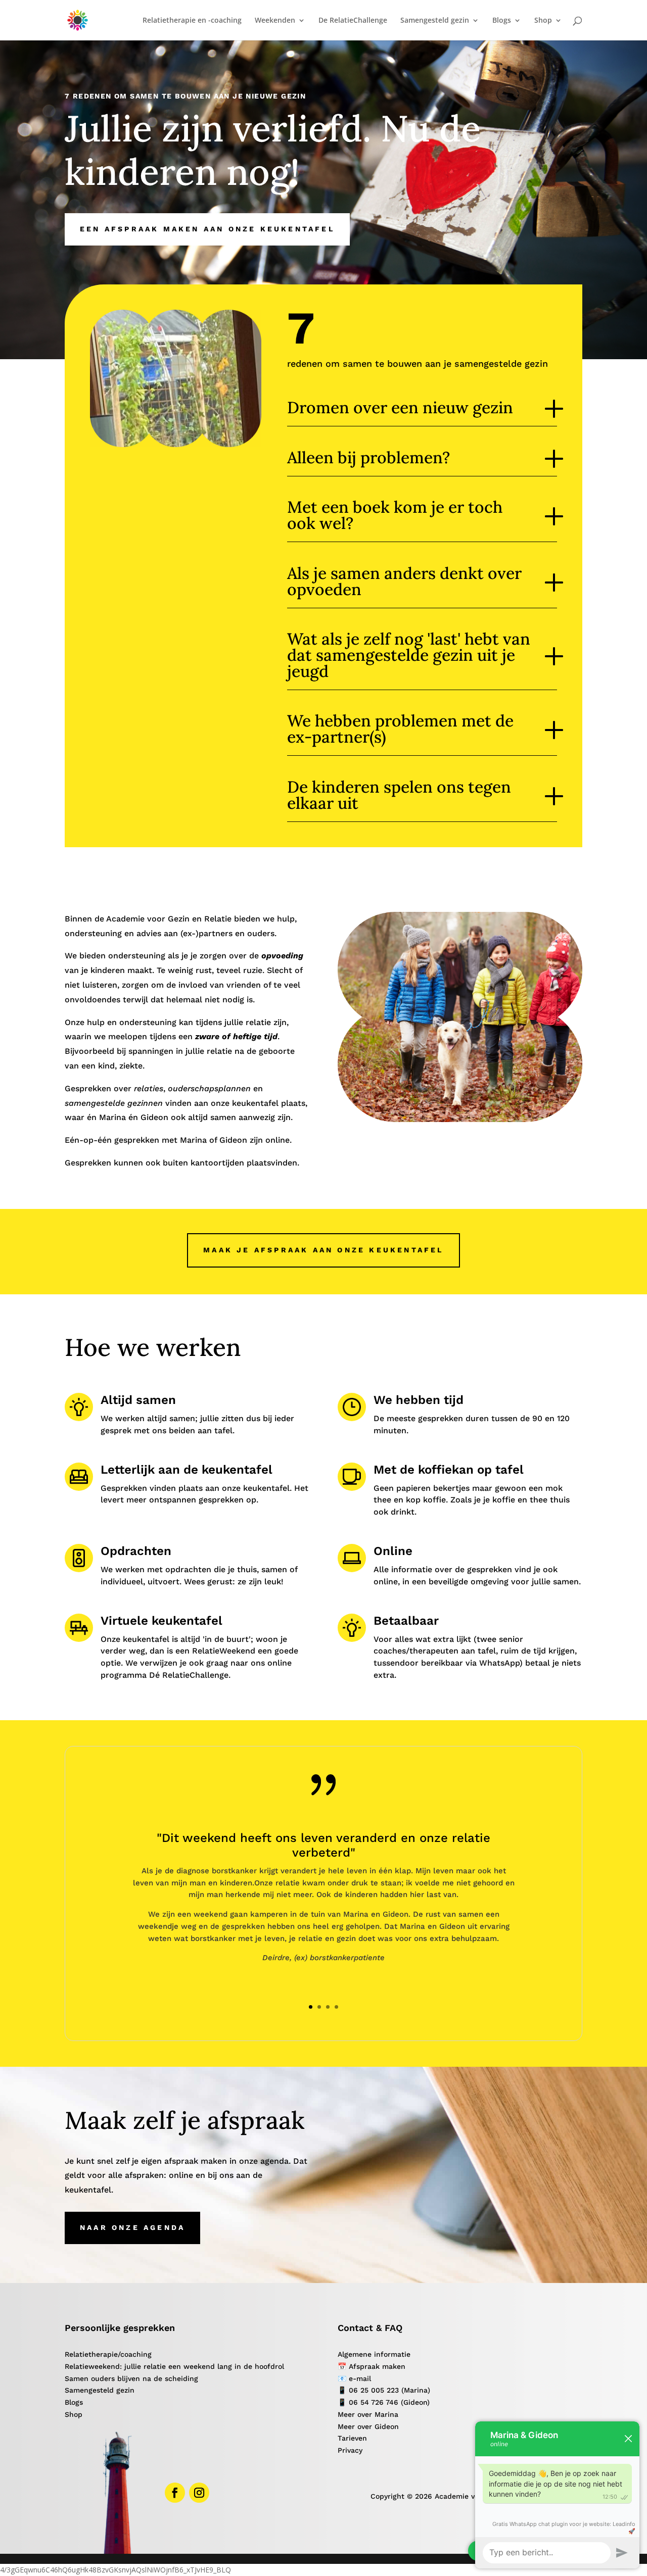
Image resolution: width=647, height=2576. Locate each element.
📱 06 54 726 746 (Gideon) (384, 2402)
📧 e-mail (354, 2378)
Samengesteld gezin (100, 2390)
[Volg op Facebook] (175, 2493)
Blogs (74, 2402)
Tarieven (352, 2438)
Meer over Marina (368, 2414)
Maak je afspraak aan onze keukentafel (323, 1250)
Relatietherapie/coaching (108, 2354)
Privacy (350, 2450)
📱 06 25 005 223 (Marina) (384, 2390)
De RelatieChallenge (353, 21)
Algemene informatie (374, 2354)
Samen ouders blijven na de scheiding (131, 2378)
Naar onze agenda (132, 2227)
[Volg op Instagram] (199, 2493)
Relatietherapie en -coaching (192, 21)
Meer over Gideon (368, 2426)
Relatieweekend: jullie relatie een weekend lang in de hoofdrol (174, 2366)
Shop (74, 2414)
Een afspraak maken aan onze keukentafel (207, 229)
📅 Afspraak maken (372, 2366)
